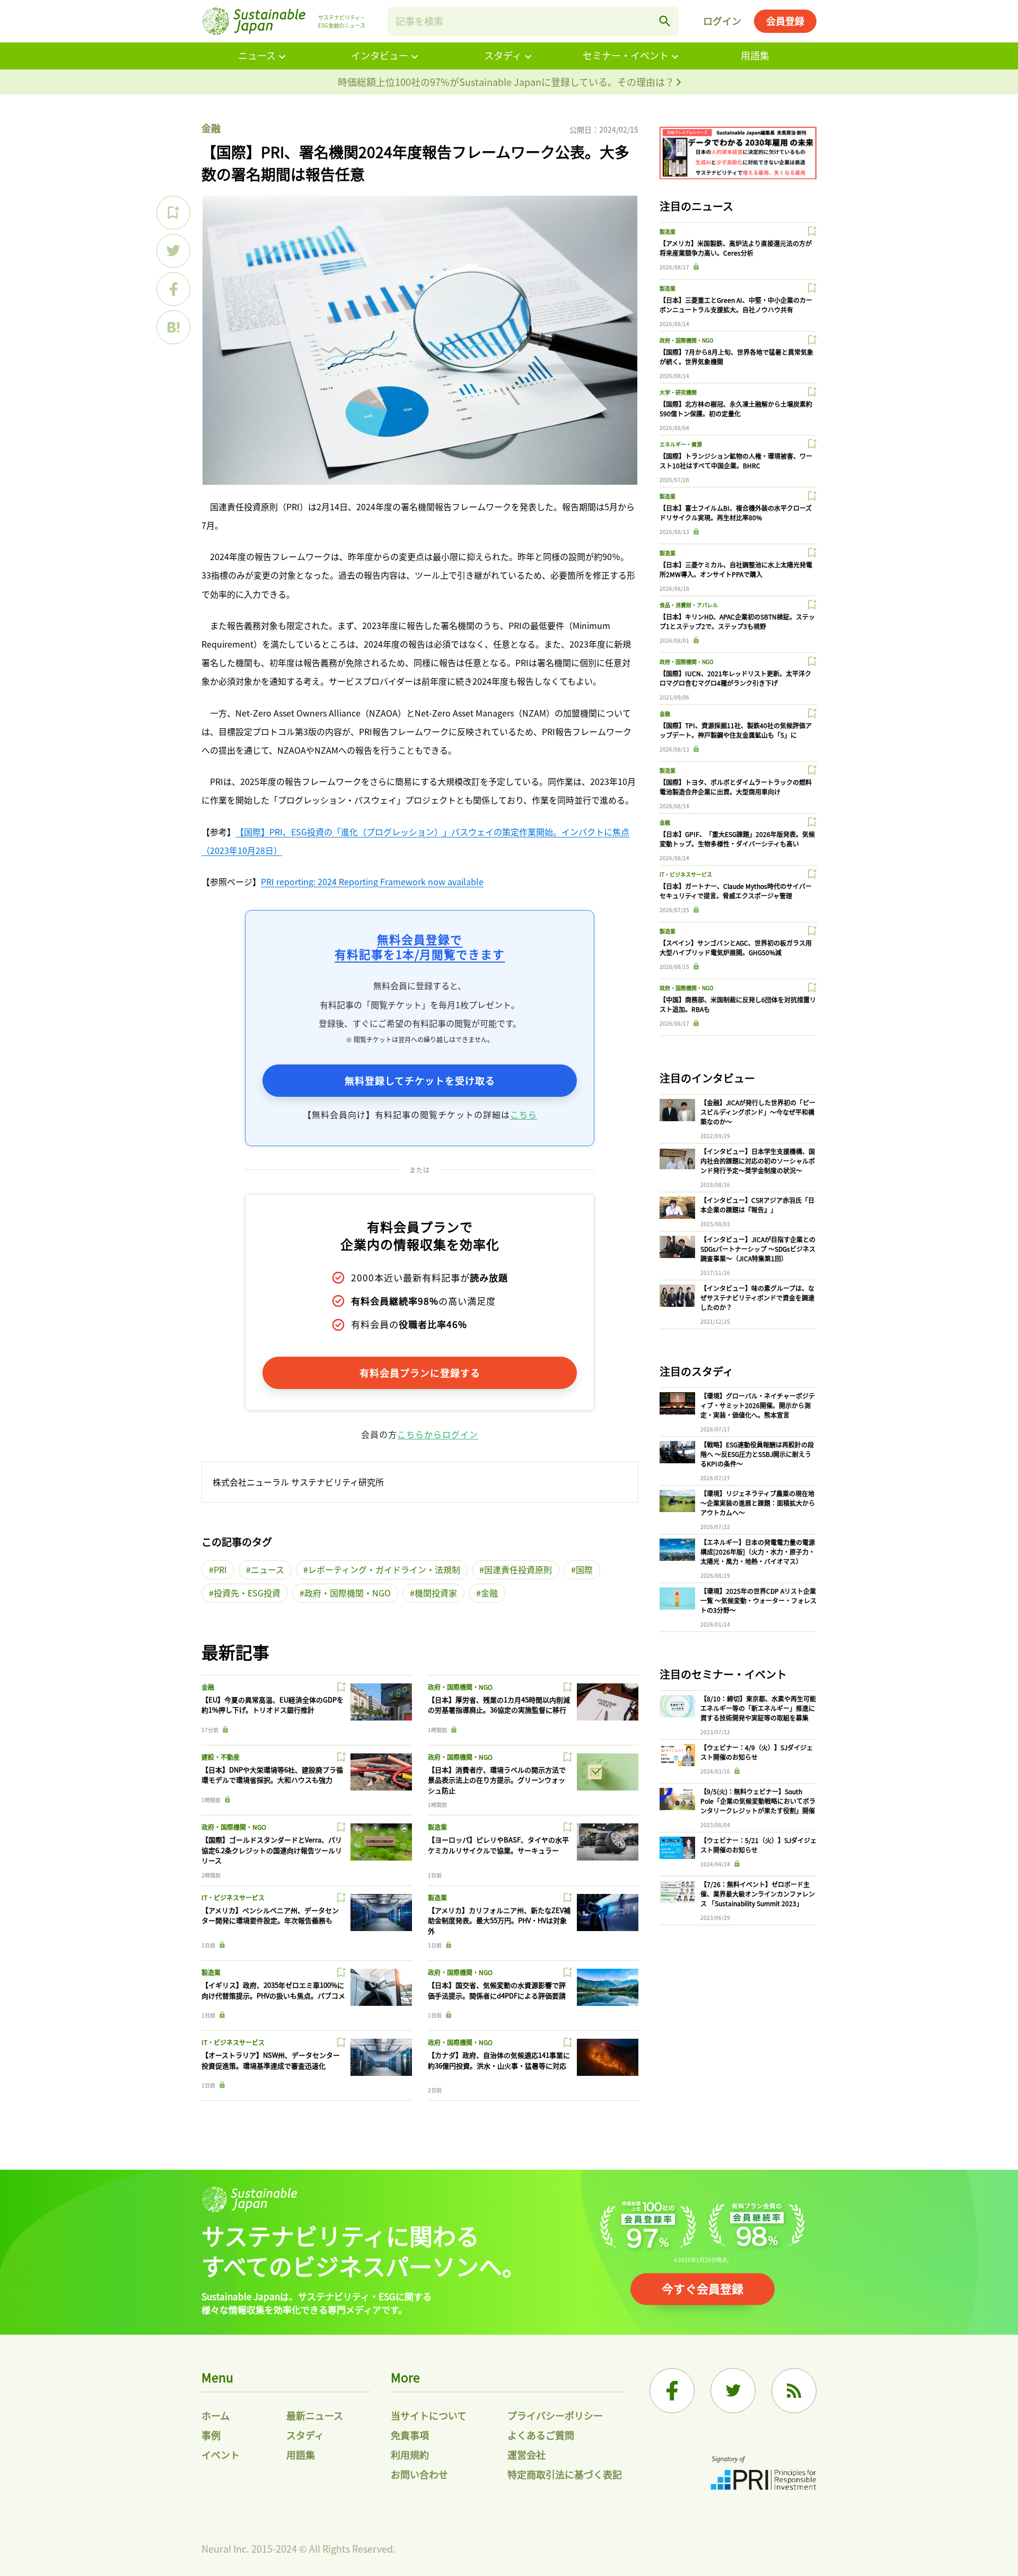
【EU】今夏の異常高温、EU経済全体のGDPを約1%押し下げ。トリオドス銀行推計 (273, 1705)
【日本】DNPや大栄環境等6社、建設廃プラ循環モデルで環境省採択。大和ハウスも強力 (272, 1775)
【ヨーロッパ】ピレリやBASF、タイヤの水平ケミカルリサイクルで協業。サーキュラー (498, 1845)
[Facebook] (672, 2391)
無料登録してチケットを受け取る (420, 1080)
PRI (220, 1569)
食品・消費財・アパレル (689, 605)
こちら (524, 1114)
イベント (221, 2455)
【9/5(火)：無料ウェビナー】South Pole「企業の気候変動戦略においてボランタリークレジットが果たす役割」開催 (758, 1801)
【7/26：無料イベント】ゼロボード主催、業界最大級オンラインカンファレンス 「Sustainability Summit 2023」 (758, 1894)
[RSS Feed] (794, 2391)
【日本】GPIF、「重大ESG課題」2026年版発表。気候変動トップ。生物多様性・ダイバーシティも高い (737, 839)
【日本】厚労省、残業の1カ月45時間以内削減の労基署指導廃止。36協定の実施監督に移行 (499, 1705)
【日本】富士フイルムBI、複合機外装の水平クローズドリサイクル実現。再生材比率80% (736, 513)
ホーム (216, 2415)
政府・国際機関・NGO (348, 1593)
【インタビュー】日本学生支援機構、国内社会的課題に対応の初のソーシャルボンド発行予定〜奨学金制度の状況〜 (758, 1161)
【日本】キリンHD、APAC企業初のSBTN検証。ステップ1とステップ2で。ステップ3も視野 (737, 621)
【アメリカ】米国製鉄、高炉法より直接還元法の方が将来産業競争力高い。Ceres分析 (736, 248)
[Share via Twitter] (173, 251)
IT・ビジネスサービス (233, 1897)
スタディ (503, 55)
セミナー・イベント (626, 55)
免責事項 (410, 2435)
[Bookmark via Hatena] (173, 327)
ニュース (257, 55)
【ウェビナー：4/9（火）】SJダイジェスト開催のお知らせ (757, 1752)
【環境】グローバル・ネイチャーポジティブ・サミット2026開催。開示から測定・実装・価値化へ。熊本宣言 (758, 1405)
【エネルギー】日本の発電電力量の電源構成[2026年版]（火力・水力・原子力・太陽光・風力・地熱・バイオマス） (758, 1552)
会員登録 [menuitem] (785, 21)
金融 (211, 128)
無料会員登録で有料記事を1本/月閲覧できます (420, 946)
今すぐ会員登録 (703, 2288)
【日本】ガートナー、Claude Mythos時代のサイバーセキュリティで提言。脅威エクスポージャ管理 (736, 891)
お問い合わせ (419, 2474)
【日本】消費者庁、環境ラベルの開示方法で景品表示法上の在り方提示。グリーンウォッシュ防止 (497, 1780)
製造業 (437, 1827)
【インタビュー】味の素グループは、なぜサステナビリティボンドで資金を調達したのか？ (757, 1298)
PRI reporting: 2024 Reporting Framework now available (372, 881)
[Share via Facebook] (173, 289)
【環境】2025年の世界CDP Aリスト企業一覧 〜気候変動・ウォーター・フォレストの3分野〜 (758, 1600)
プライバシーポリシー (555, 2415)
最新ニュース (315, 2415)
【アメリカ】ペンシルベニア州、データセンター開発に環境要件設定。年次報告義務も (270, 1915)
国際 (584, 1569)
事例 (211, 2435)
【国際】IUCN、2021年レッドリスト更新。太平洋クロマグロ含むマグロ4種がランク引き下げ (735, 678)
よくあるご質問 (541, 2435)
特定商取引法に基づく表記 (565, 2474)
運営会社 (526, 2455)
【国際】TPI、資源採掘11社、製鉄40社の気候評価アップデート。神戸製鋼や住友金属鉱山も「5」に (736, 730)
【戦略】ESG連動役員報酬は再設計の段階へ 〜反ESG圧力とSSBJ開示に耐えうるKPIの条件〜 (757, 1454)
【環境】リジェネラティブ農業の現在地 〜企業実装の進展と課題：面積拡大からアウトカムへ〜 (758, 1503)
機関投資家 (436, 1593)
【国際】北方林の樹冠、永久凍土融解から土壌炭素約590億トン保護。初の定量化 (736, 409)
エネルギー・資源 (681, 444)
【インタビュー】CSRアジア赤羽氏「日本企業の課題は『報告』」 (757, 1205)
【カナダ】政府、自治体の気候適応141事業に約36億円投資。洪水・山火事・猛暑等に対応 (499, 2060)
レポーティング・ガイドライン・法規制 (384, 1569)
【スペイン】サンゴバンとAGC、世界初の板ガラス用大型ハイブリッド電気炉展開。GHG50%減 (736, 948)
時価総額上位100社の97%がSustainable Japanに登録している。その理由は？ (507, 82)
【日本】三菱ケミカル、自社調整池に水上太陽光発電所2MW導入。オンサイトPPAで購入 (736, 569)
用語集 (755, 55)
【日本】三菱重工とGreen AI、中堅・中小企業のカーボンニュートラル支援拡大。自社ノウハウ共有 (736, 305)
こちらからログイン (438, 1434)
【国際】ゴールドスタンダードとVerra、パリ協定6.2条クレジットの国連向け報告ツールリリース (272, 1850)
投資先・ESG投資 (247, 1593)
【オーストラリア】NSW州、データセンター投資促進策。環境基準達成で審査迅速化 (271, 2060)
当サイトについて (429, 2415)
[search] (665, 21)
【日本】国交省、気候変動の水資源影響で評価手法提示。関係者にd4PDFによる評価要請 (497, 1990)
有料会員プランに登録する (420, 1373)
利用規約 (410, 2455)
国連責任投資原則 (518, 1569)
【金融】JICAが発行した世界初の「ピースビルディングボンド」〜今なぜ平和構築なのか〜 (758, 1112)
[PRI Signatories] (763, 2474)
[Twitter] (733, 2391)
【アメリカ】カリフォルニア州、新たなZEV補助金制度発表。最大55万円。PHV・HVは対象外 (499, 1920)
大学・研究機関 (678, 392)
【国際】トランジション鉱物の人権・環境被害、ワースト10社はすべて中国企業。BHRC (736, 461)
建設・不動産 (221, 1757)
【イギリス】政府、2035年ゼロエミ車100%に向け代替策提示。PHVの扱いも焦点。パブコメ (273, 1990)
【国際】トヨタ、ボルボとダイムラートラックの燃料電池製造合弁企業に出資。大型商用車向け (736, 787)
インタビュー (380, 55)
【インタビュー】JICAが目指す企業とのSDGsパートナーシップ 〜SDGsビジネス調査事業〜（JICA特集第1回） (758, 1249)
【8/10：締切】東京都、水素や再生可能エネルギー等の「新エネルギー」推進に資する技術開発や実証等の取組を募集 (758, 1708)
